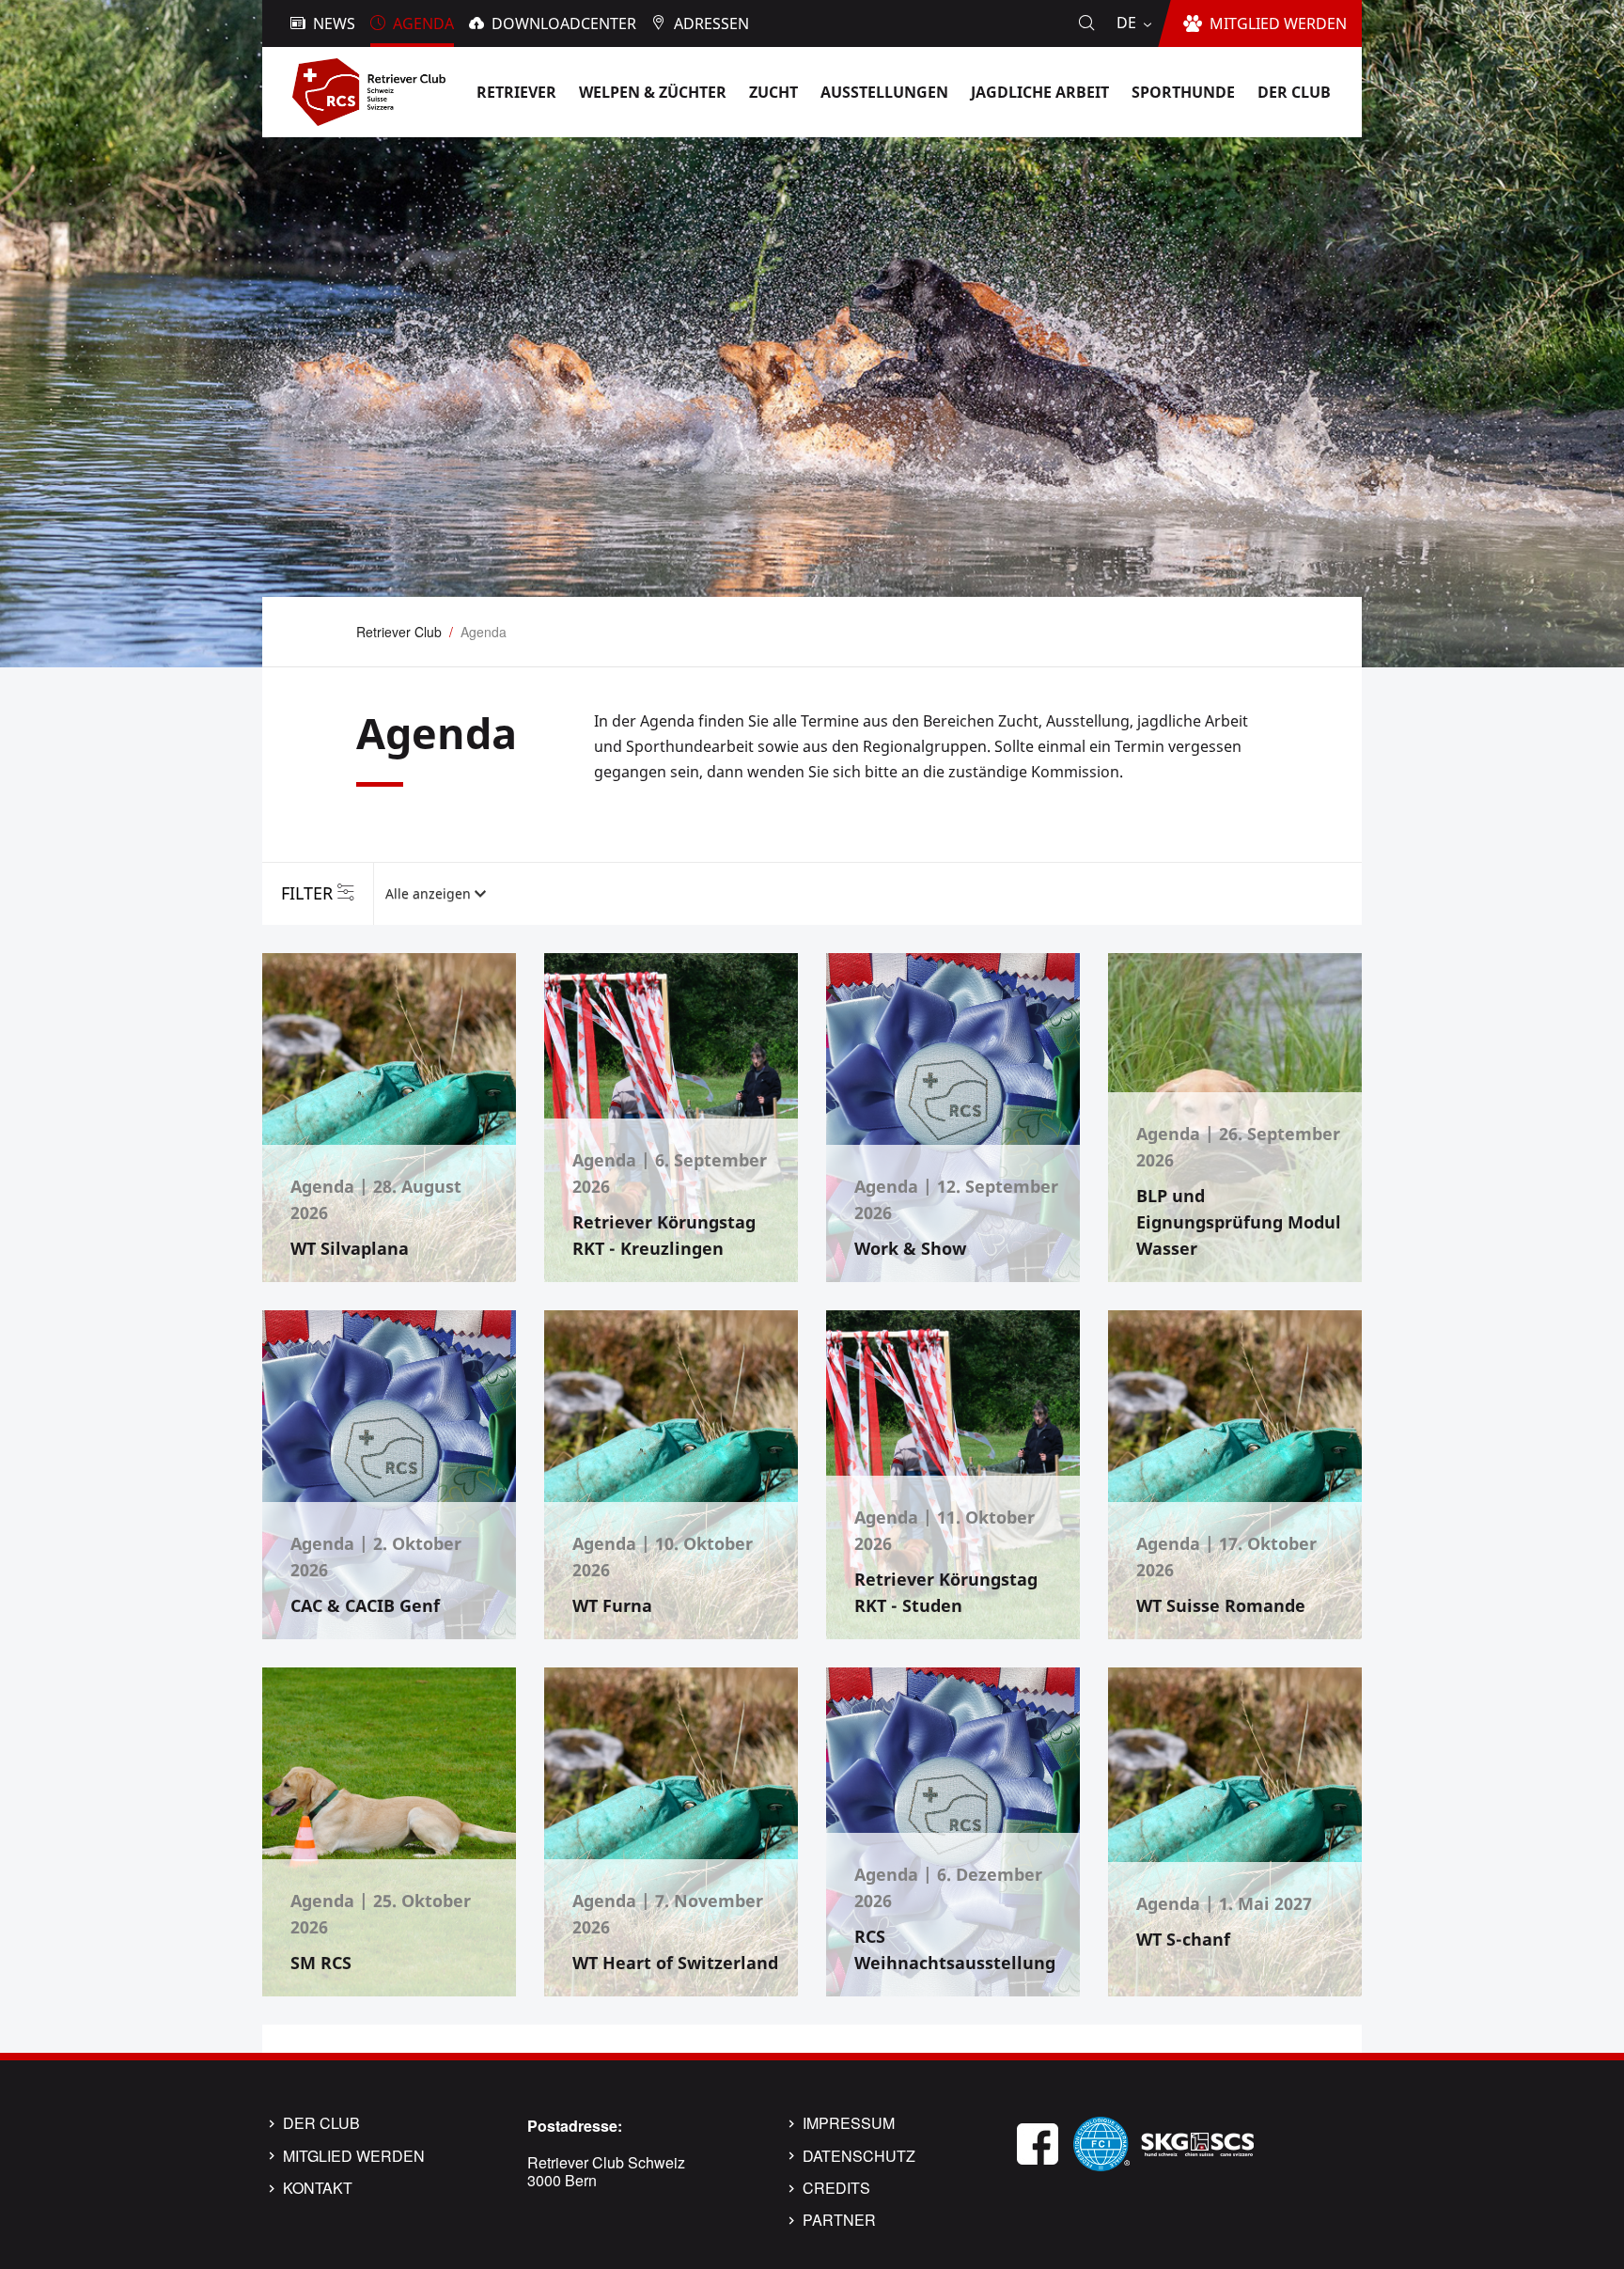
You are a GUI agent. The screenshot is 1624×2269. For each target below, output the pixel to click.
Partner (839, 2220)
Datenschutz (859, 2156)
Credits (836, 2188)
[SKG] (1197, 2142)
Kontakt (318, 2188)
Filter (307, 893)
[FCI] (1101, 2142)
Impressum (849, 2123)
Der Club (321, 2123)
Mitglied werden (354, 2156)
